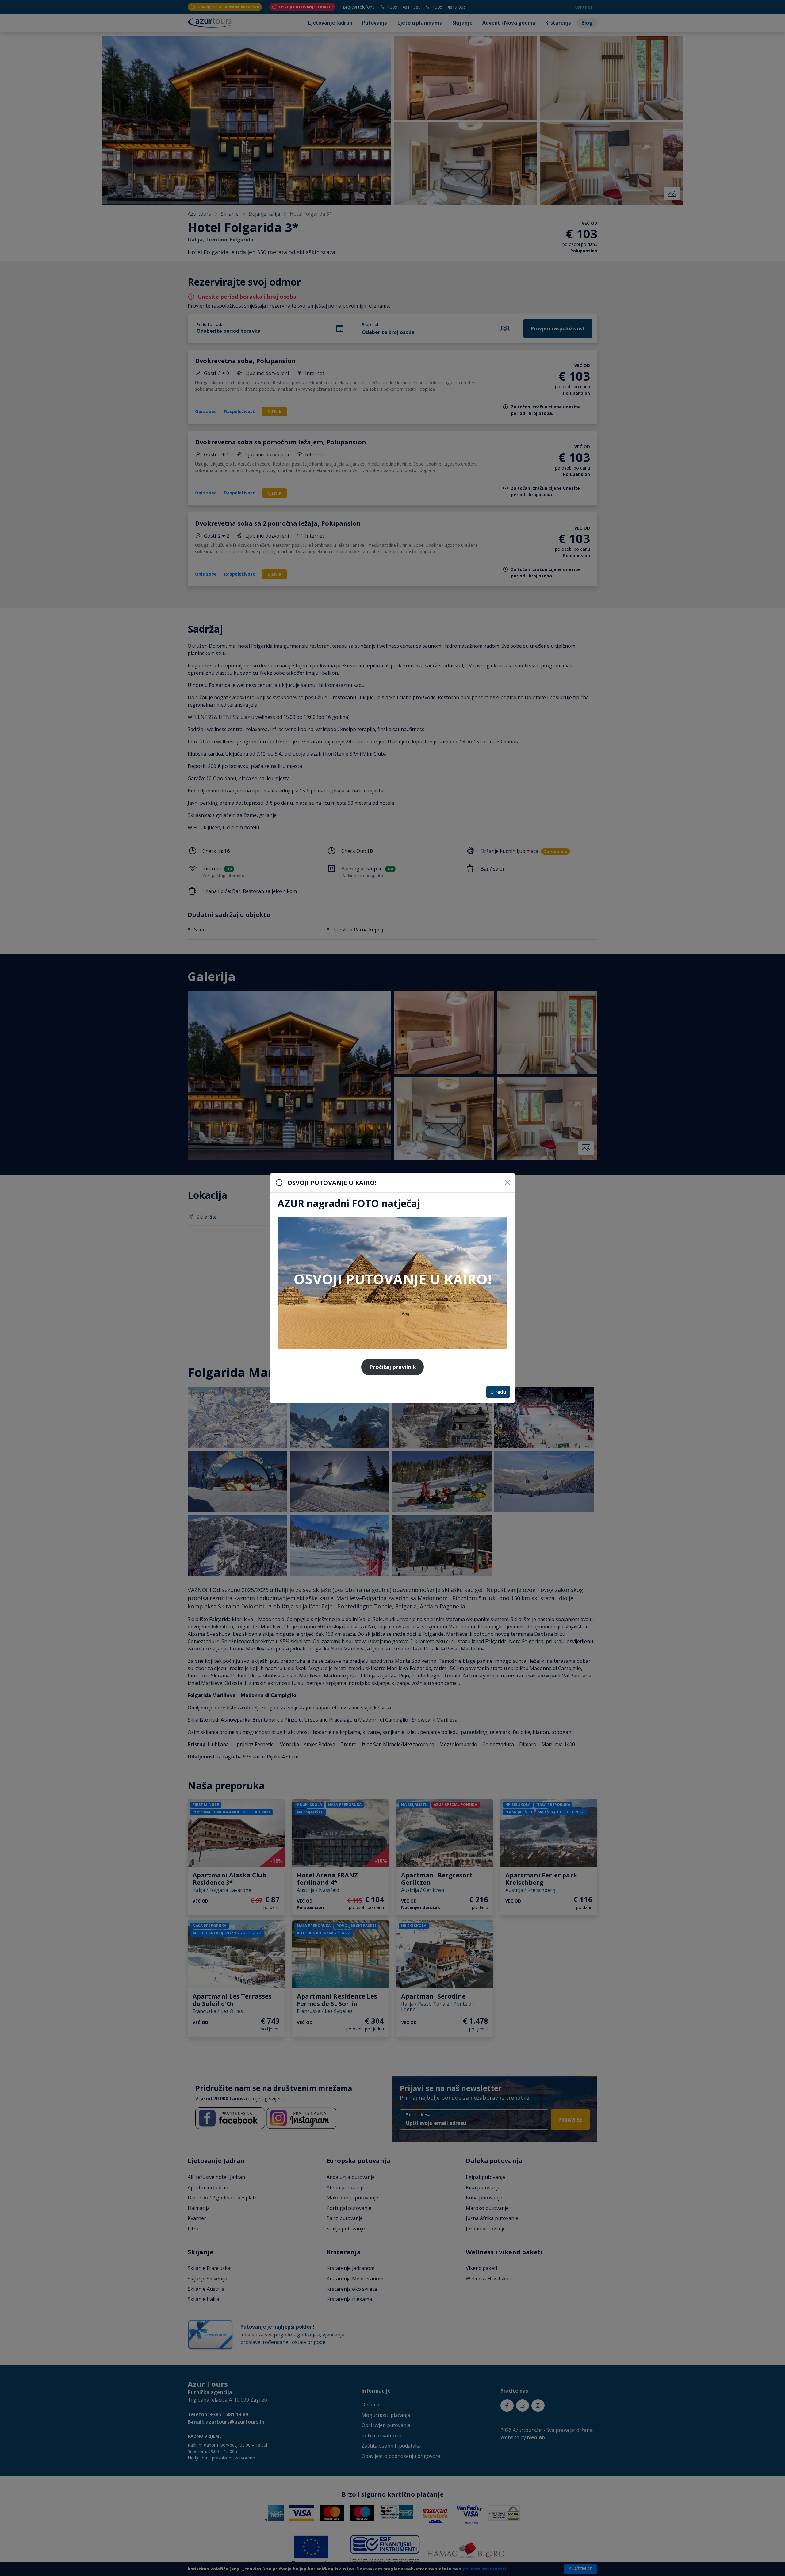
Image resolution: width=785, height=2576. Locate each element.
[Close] (507, 1183)
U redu (498, 1392)
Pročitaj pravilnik (393, 1367)
